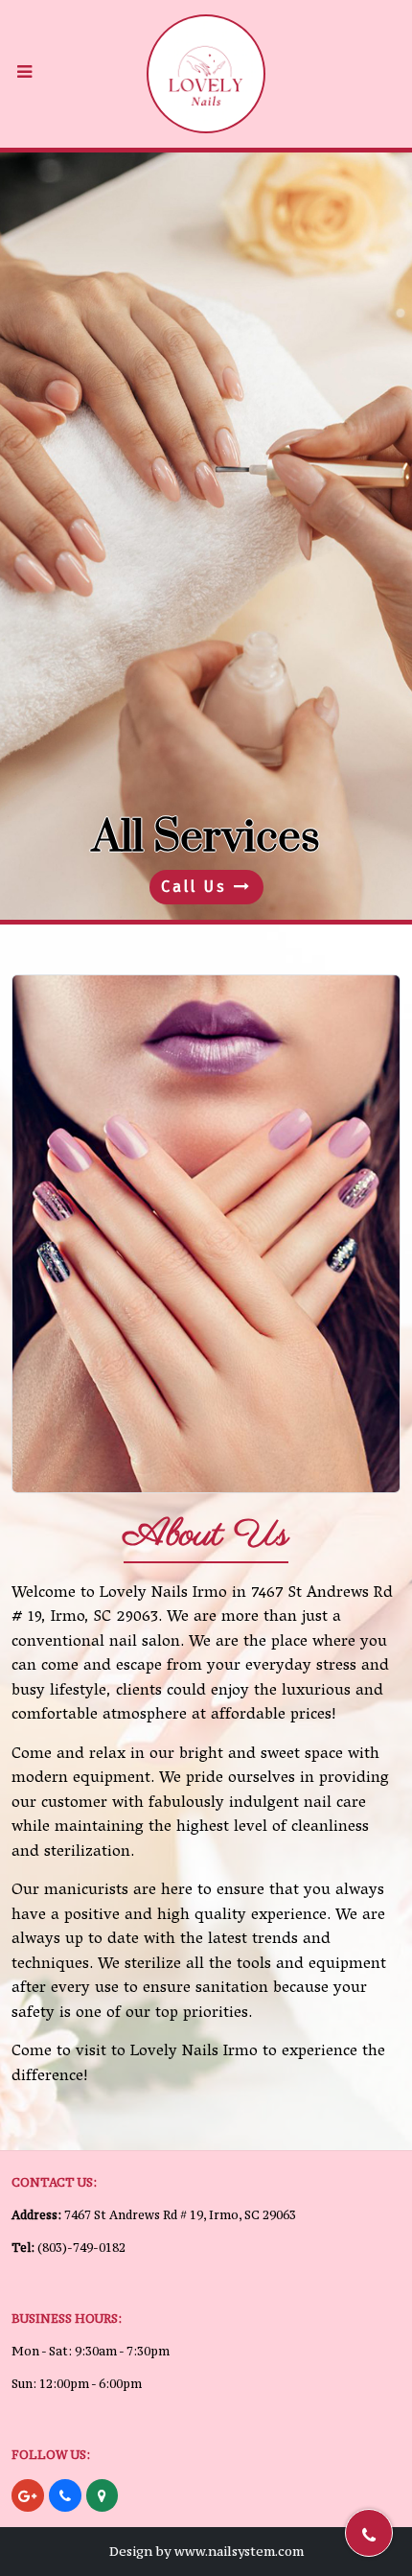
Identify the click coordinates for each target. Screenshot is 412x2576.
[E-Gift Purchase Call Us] (206, 536)
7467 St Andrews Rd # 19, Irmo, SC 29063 (180, 2215)
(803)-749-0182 (81, 2248)
